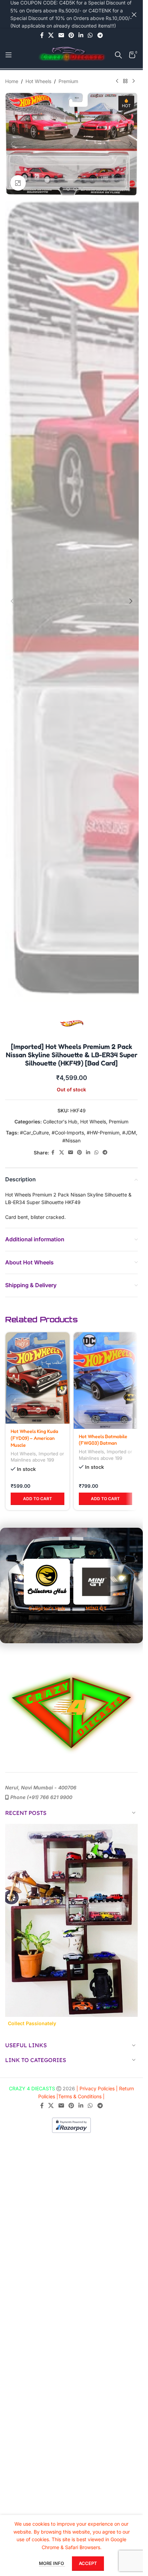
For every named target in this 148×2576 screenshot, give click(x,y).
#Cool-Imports (68, 1133)
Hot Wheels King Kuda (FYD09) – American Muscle (34, 1438)
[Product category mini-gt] (96, 2004)
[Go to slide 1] (61, 189)
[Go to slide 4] (82, 189)
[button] (12, 144)
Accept (88, 2563)
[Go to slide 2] (68, 189)
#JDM (129, 1133)
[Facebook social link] (42, 35)
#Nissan (71, 1140)
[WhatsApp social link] (90, 35)
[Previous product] (117, 81)
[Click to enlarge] (18, 183)
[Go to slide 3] (75, 189)
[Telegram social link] (100, 35)
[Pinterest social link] (71, 35)
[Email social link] (61, 35)
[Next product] (134, 81)
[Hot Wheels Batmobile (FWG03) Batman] (106, 1381)
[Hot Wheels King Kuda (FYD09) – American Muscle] (38, 1378)
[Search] (118, 55)
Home (12, 81)
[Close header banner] (134, 14)
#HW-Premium (103, 1133)
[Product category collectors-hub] (47, 2004)
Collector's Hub (60, 1122)
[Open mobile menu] (9, 55)
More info (52, 2563)
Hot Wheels (38, 81)
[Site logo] (72, 54)
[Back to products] (125, 81)
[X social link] (51, 35)
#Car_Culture (34, 1133)
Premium (68, 81)
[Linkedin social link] (81, 35)
